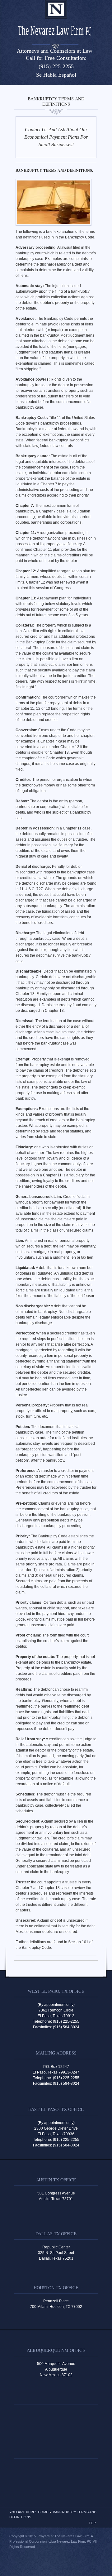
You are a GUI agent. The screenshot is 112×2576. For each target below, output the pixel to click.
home (43, 2512)
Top (92, 2523)
